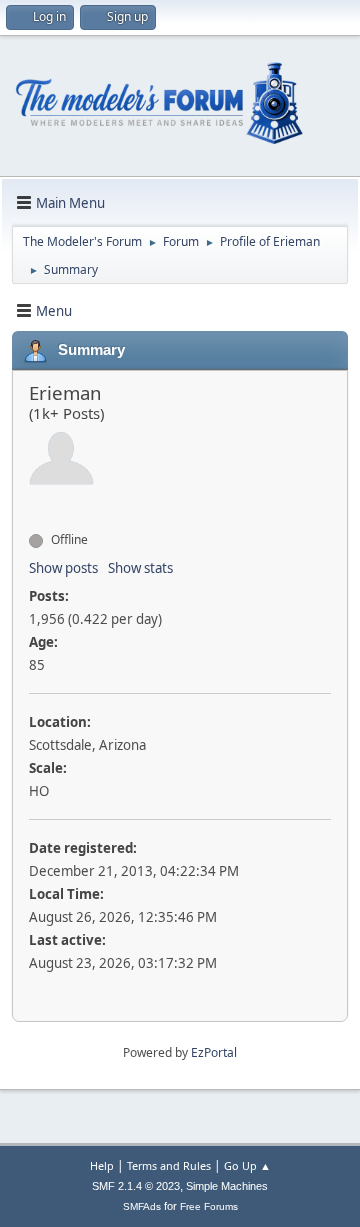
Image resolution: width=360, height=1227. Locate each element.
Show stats (140, 568)
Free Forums (209, 1206)
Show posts (63, 568)
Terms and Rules (169, 1165)
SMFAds (142, 1206)
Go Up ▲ (247, 1165)
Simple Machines (227, 1186)
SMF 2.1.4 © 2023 (136, 1186)
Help (102, 1165)
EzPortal (214, 1052)
